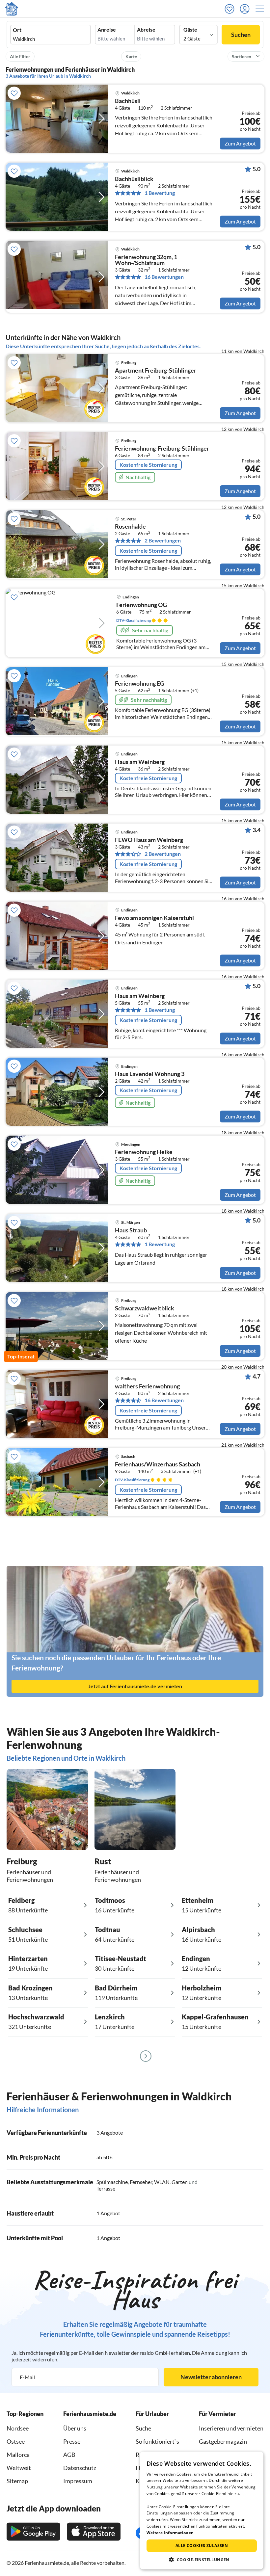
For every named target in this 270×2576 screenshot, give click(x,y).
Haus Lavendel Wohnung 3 (150, 1074)
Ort (17, 30)
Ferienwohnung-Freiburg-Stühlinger (162, 449)
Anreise (107, 30)
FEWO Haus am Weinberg (149, 840)
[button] (262, 9)
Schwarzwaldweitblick (145, 1308)
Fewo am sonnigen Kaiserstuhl (154, 918)
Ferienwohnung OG (142, 605)
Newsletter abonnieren (211, 2377)
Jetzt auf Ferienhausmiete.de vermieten (135, 1686)
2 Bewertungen (163, 540)
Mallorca (18, 2455)
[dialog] (202, 2510)
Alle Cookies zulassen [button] (202, 2546)
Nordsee (18, 2428)
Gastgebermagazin (223, 2441)
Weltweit (19, 2468)
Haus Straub (131, 1230)
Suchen (241, 35)
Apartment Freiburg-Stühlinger (156, 371)
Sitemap (17, 2481)
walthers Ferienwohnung (147, 1386)
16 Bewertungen (164, 277)
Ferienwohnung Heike (144, 1152)
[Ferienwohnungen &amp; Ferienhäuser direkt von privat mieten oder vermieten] (12, 9)
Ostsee (16, 2441)
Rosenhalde (130, 527)
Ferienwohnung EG (140, 684)
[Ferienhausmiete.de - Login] (246, 9)
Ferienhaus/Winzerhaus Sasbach (158, 1464)
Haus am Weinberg (140, 762)
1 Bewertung (160, 193)
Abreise (146, 30)
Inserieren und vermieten (231, 2428)
